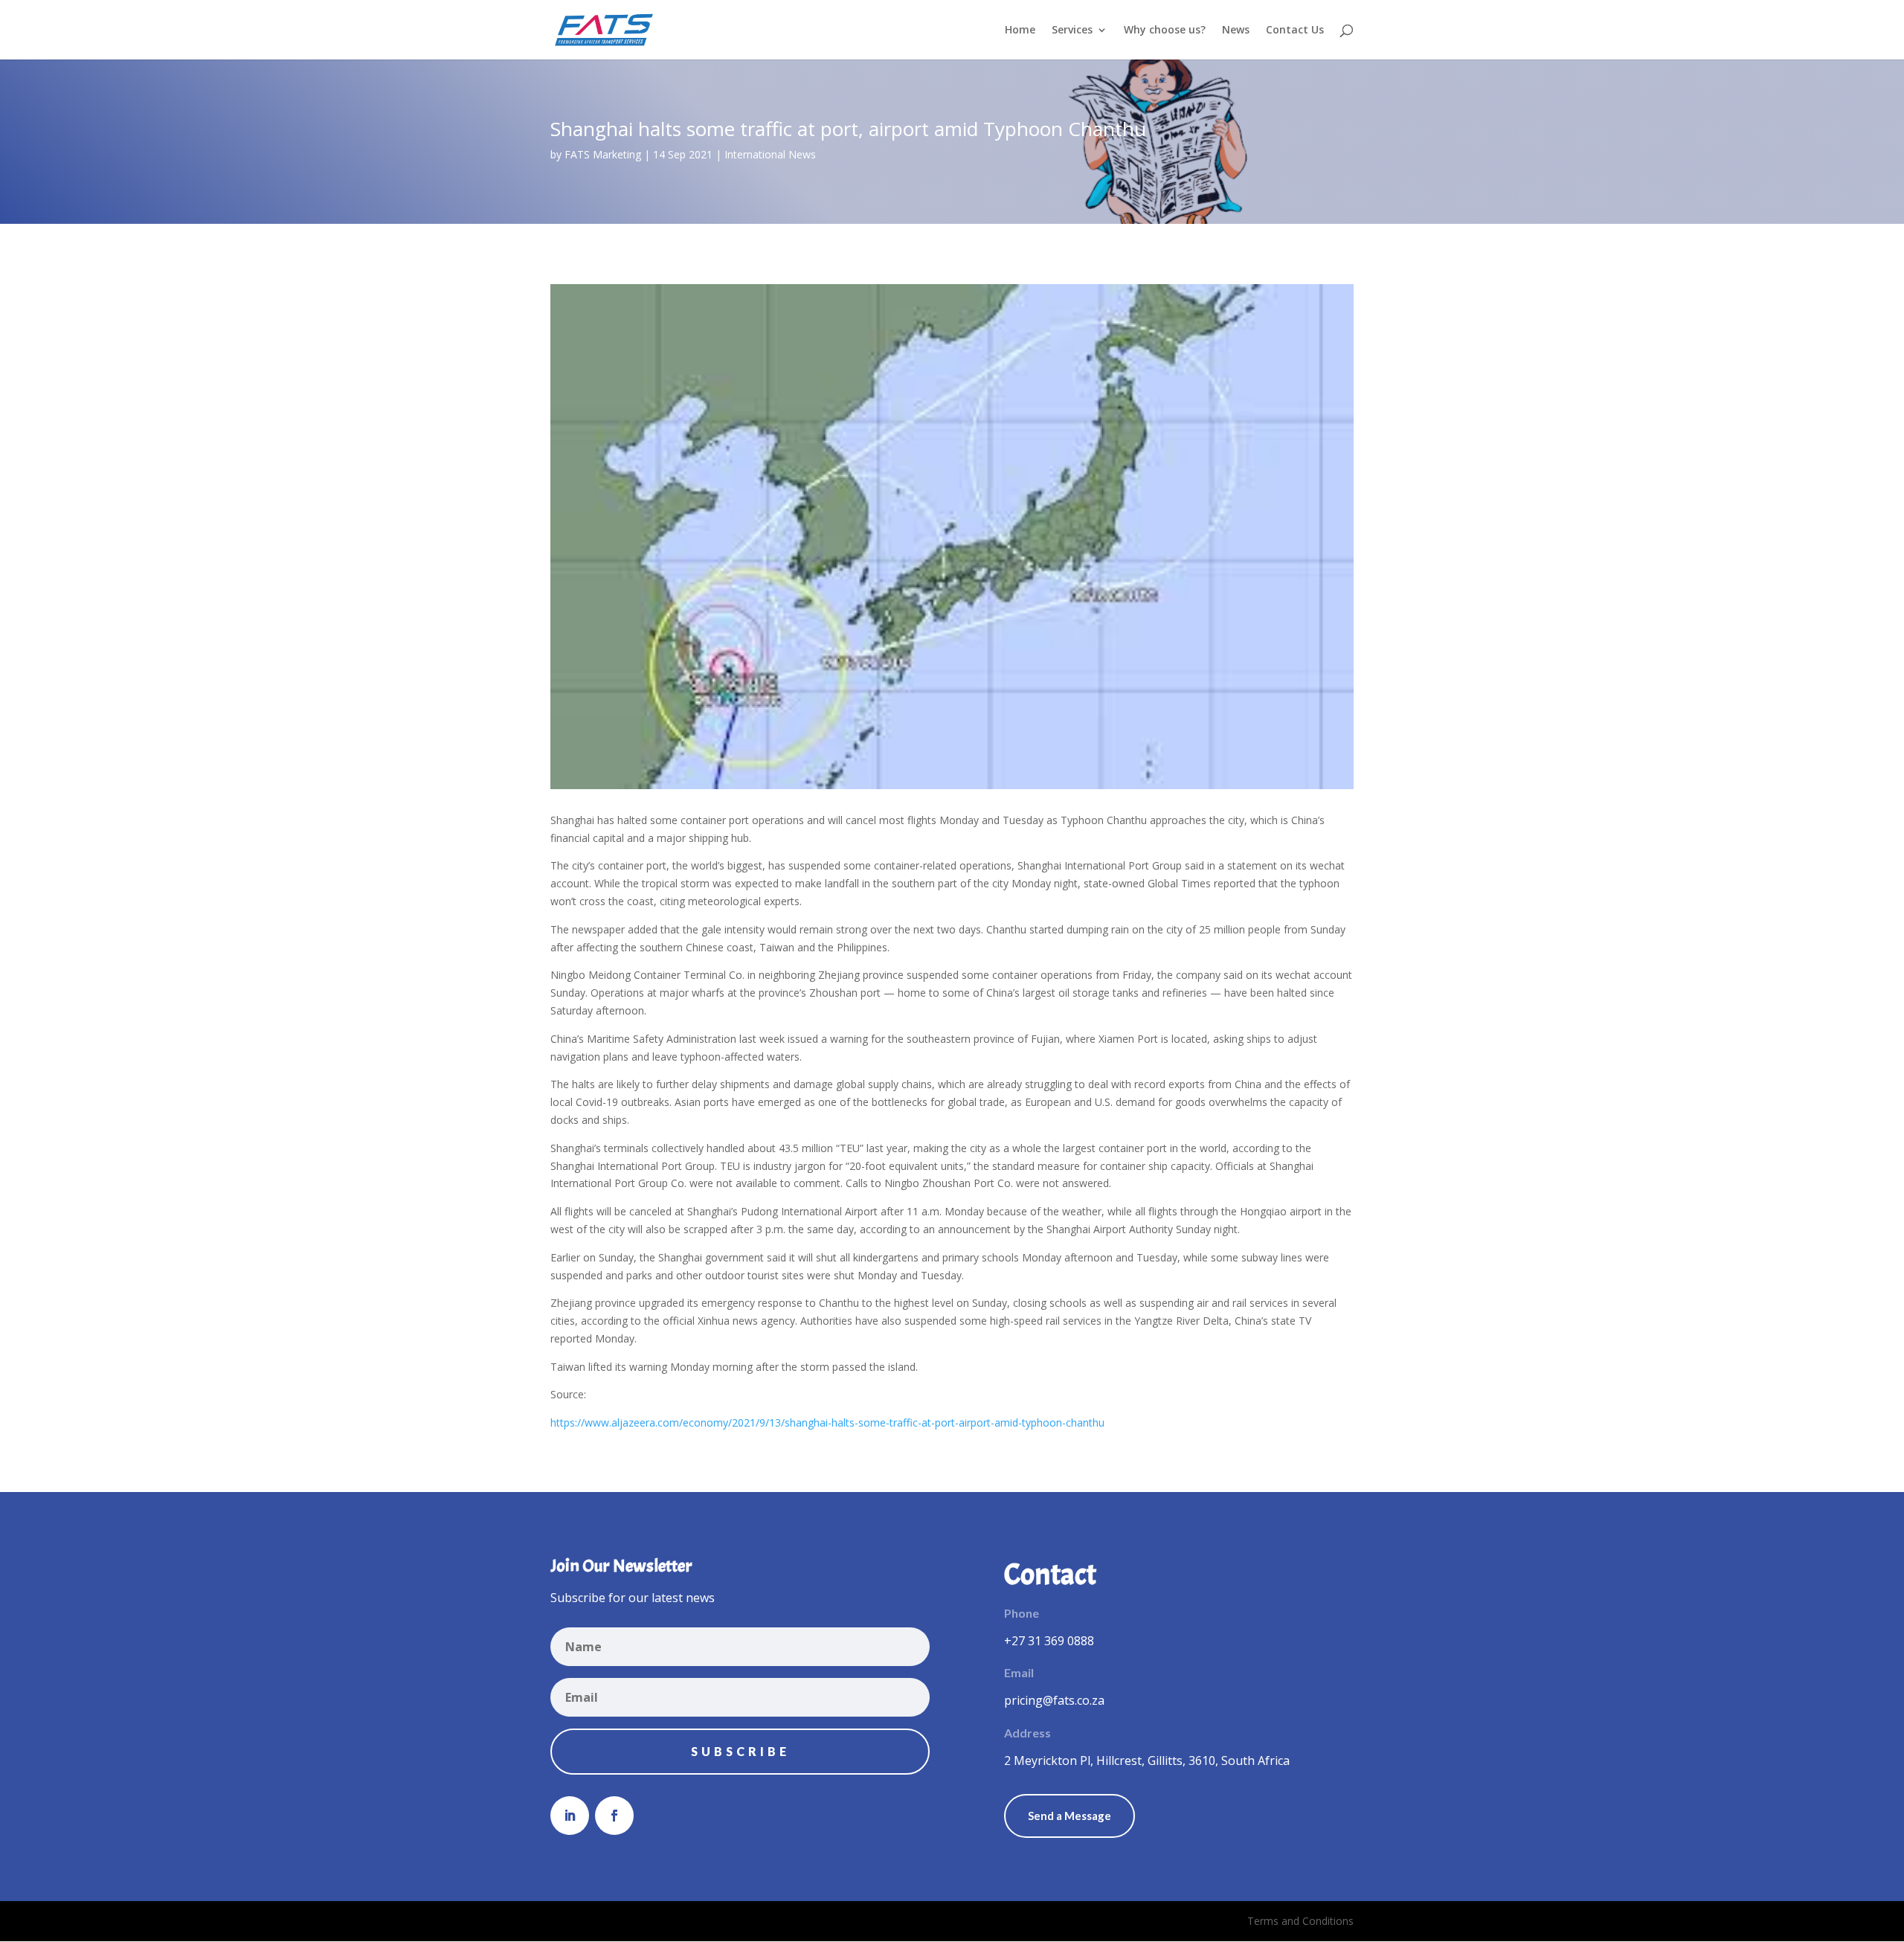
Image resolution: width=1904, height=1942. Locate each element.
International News (770, 154)
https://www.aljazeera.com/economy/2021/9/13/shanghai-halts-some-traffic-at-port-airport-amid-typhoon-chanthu (827, 1422)
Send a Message (1070, 1816)
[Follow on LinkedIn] (570, 1816)
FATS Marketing (603, 154)
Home (1020, 30)
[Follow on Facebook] (614, 1816)
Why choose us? (1165, 30)
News (1236, 30)
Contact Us (1295, 30)
